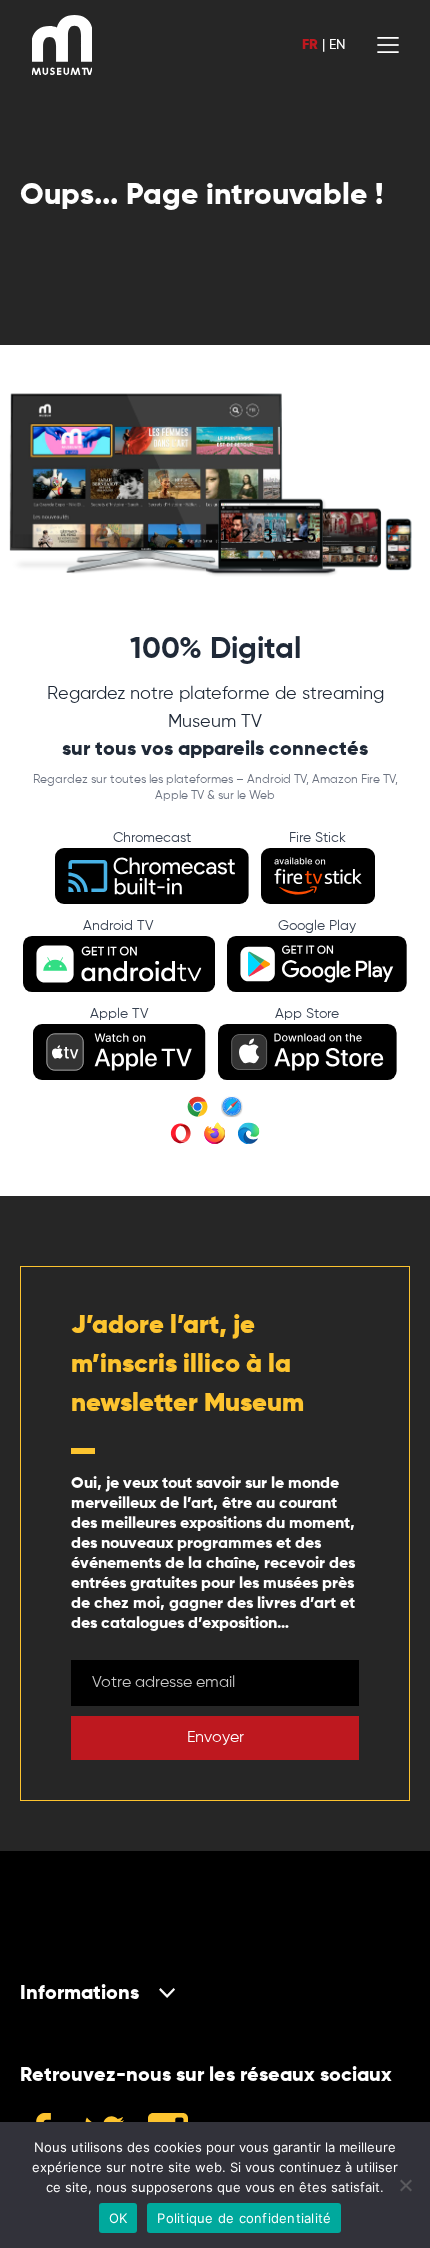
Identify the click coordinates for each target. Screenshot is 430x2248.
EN (337, 45)
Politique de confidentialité (244, 2218)
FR (310, 45)
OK (118, 2218)
